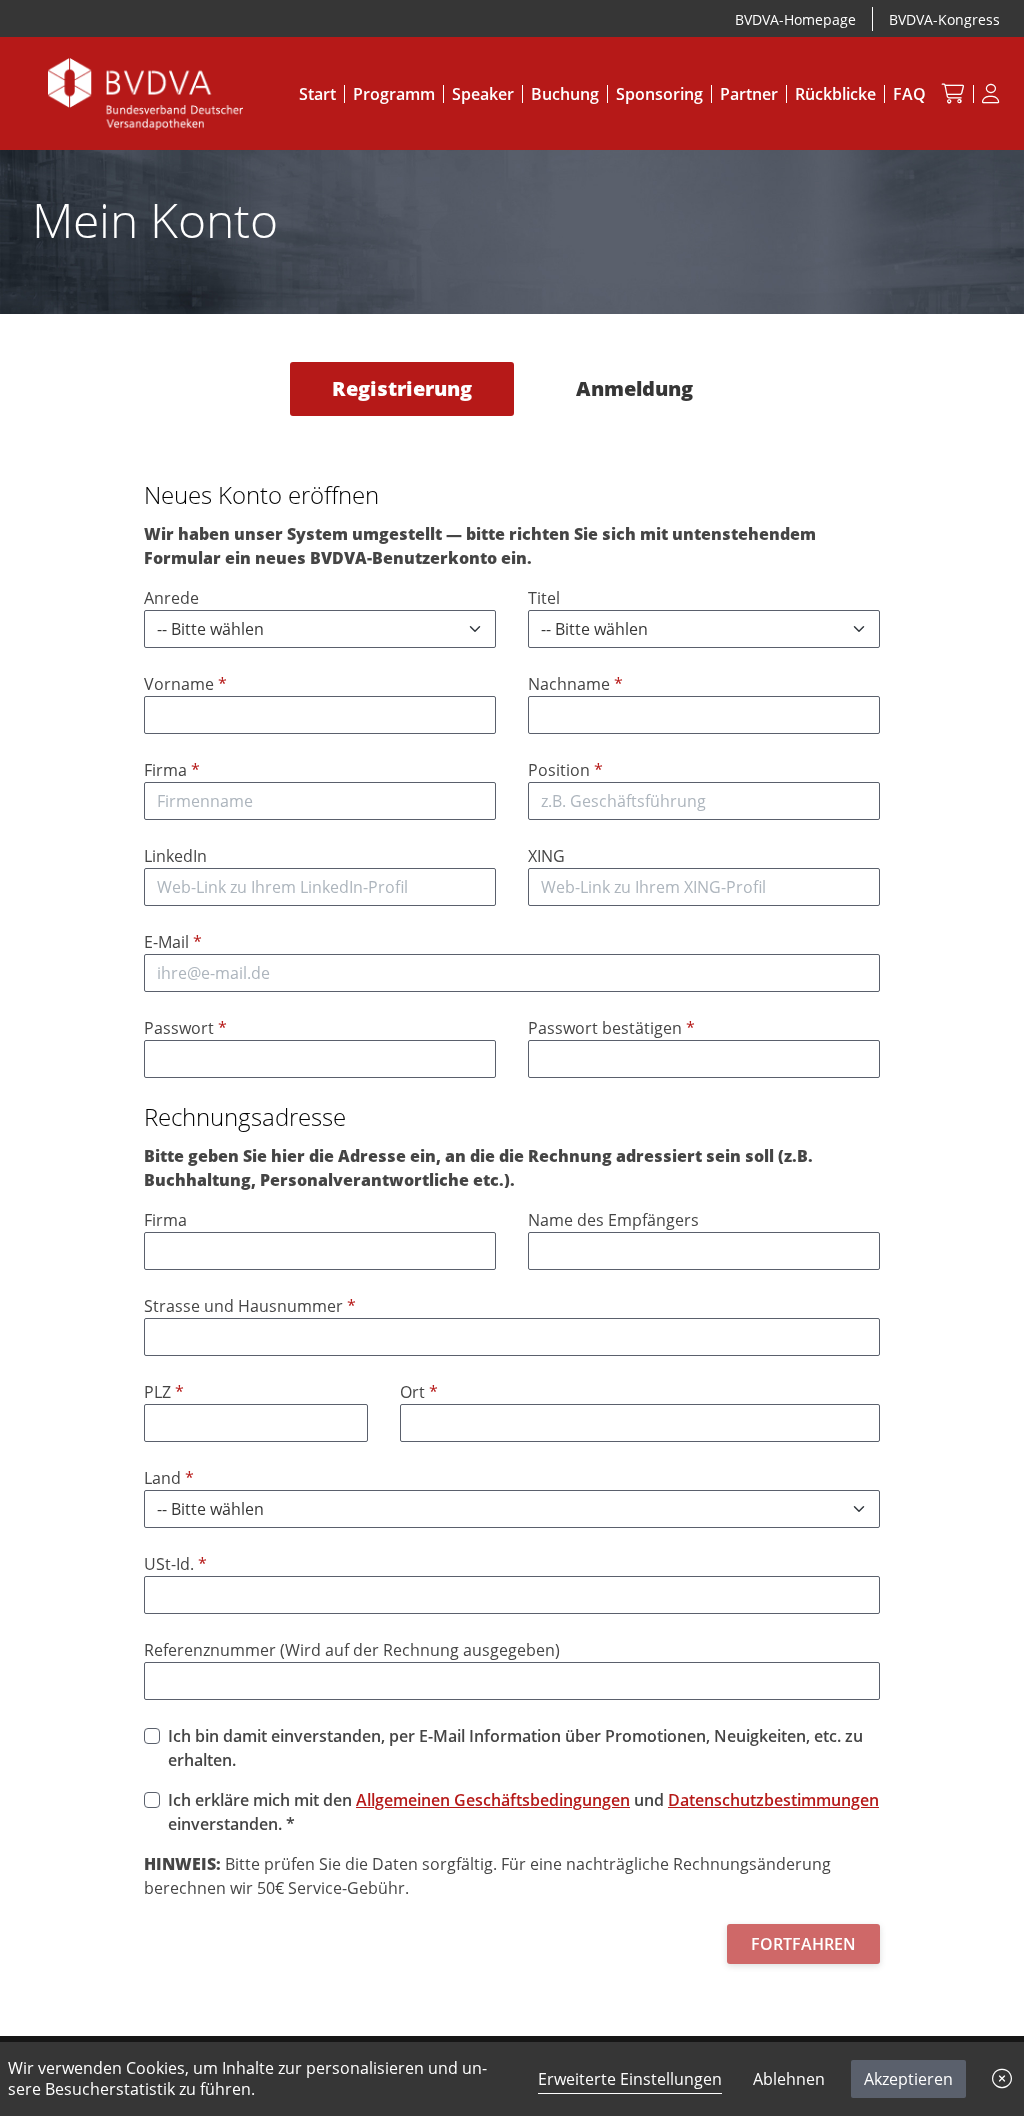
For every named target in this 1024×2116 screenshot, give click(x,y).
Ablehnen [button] (789, 2079)
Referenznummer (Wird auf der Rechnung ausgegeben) (352, 1650)
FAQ (909, 94)
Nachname (575, 684)
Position (565, 770)
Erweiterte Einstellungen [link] (630, 2079)
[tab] (402, 389)
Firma (172, 770)
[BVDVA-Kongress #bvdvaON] (145, 92)
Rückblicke (835, 94)
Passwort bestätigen (611, 1028)
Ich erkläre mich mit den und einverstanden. (523, 1812)
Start (317, 94)
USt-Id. (175, 1564)
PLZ (164, 1392)
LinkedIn (175, 856)
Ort (419, 1392)
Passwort (185, 1028)
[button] (1002, 2079)
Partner (749, 94)
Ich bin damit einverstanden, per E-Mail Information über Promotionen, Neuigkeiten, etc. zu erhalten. (515, 1748)
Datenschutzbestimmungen (773, 1800)
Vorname (185, 684)
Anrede (171, 598)
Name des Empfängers (613, 1220)
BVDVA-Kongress (944, 19)
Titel (544, 598)
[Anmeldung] (991, 94)
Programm (394, 94)
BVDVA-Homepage (795, 19)
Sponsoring (659, 94)
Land (169, 1478)
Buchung (565, 94)
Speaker (483, 94)
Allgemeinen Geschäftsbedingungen (493, 1800)
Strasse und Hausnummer (250, 1306)
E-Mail (173, 942)
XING (546, 856)
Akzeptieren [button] (908, 2079)
